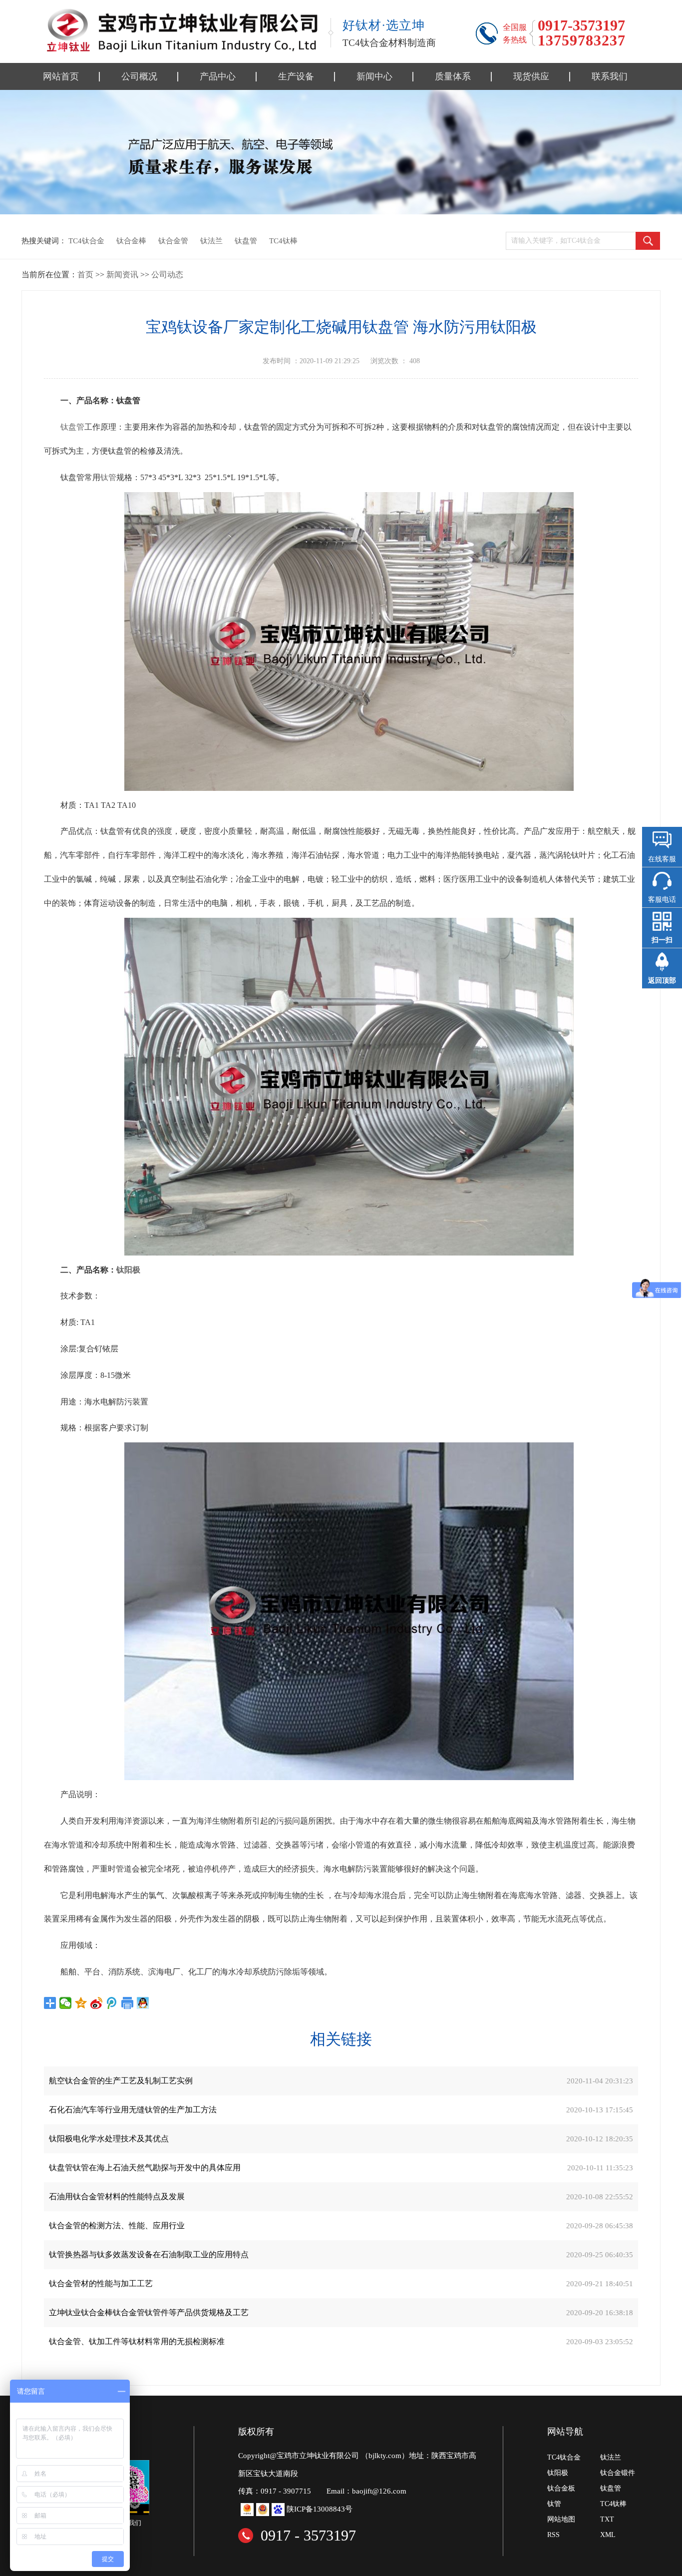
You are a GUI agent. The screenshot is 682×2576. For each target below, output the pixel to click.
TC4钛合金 (86, 241)
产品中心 (218, 76)
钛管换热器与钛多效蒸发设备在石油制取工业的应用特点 (149, 2254)
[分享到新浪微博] (97, 2003)
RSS (553, 2535)
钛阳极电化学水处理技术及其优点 (109, 2139)
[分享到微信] (66, 2003)
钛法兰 (211, 241)
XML (608, 2535)
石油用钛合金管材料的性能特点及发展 (117, 2197)
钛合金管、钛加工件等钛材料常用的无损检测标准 (137, 2341)
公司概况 (139, 76)
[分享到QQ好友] (143, 2003)
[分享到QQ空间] (81, 2003)
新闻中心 (374, 76)
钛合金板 (561, 2488)
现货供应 (531, 76)
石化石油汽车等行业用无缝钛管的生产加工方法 (133, 2110)
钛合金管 (173, 241)
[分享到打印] (128, 2003)
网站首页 (61, 76)
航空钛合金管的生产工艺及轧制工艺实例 (121, 2081)
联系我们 (610, 76)
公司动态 (167, 275)
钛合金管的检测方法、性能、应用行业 (117, 2226)
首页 (85, 275)
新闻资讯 (122, 275)
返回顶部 (662, 980)
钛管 (108, 477)
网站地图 (561, 2519)
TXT (607, 2519)
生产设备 (296, 76)
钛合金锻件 (618, 2473)
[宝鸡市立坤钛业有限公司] (181, 30)
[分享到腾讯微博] (112, 2003)
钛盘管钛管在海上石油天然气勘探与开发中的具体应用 (145, 2168)
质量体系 (453, 76)
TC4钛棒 (283, 241)
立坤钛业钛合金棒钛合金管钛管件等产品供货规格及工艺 (149, 2312)
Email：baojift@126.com (366, 2491)
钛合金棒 (131, 241)
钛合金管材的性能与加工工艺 (101, 2283)
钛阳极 (128, 1270)
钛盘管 (246, 241)
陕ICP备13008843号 (320, 2509)
